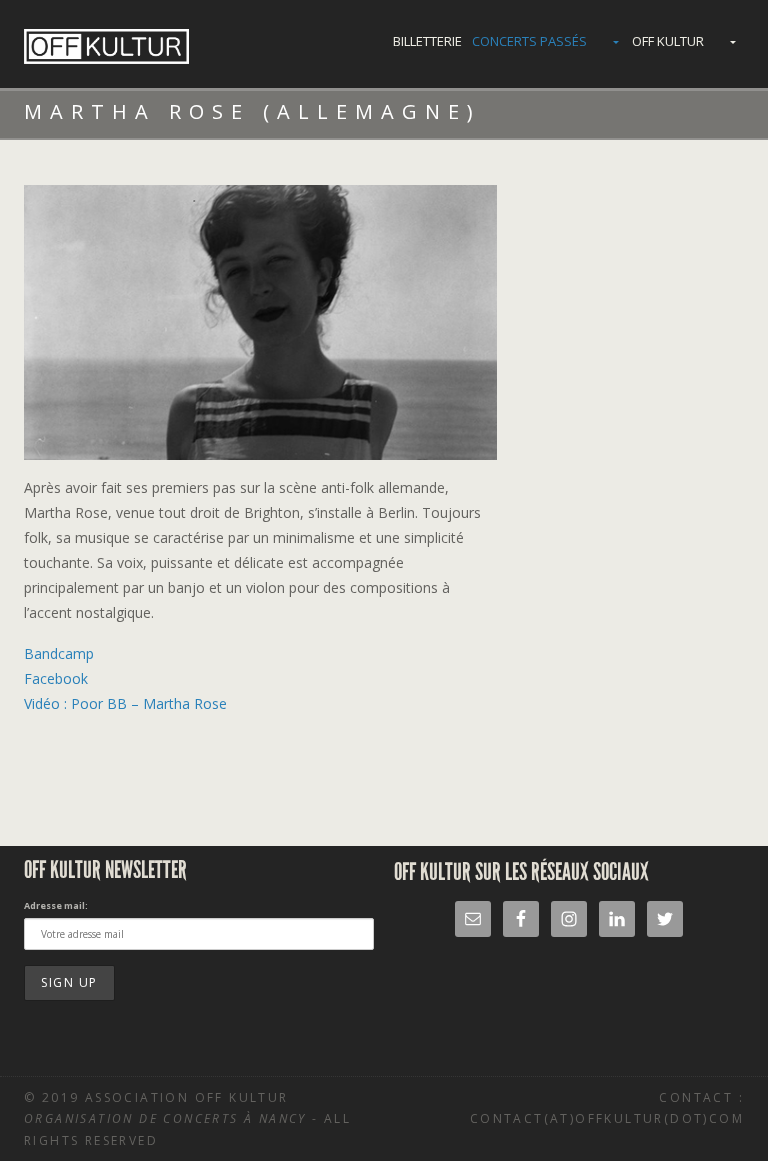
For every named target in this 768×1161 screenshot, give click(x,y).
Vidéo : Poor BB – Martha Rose (125, 703)
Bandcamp (59, 653)
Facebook (56, 678)
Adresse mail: (56, 905)
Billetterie (427, 41)
